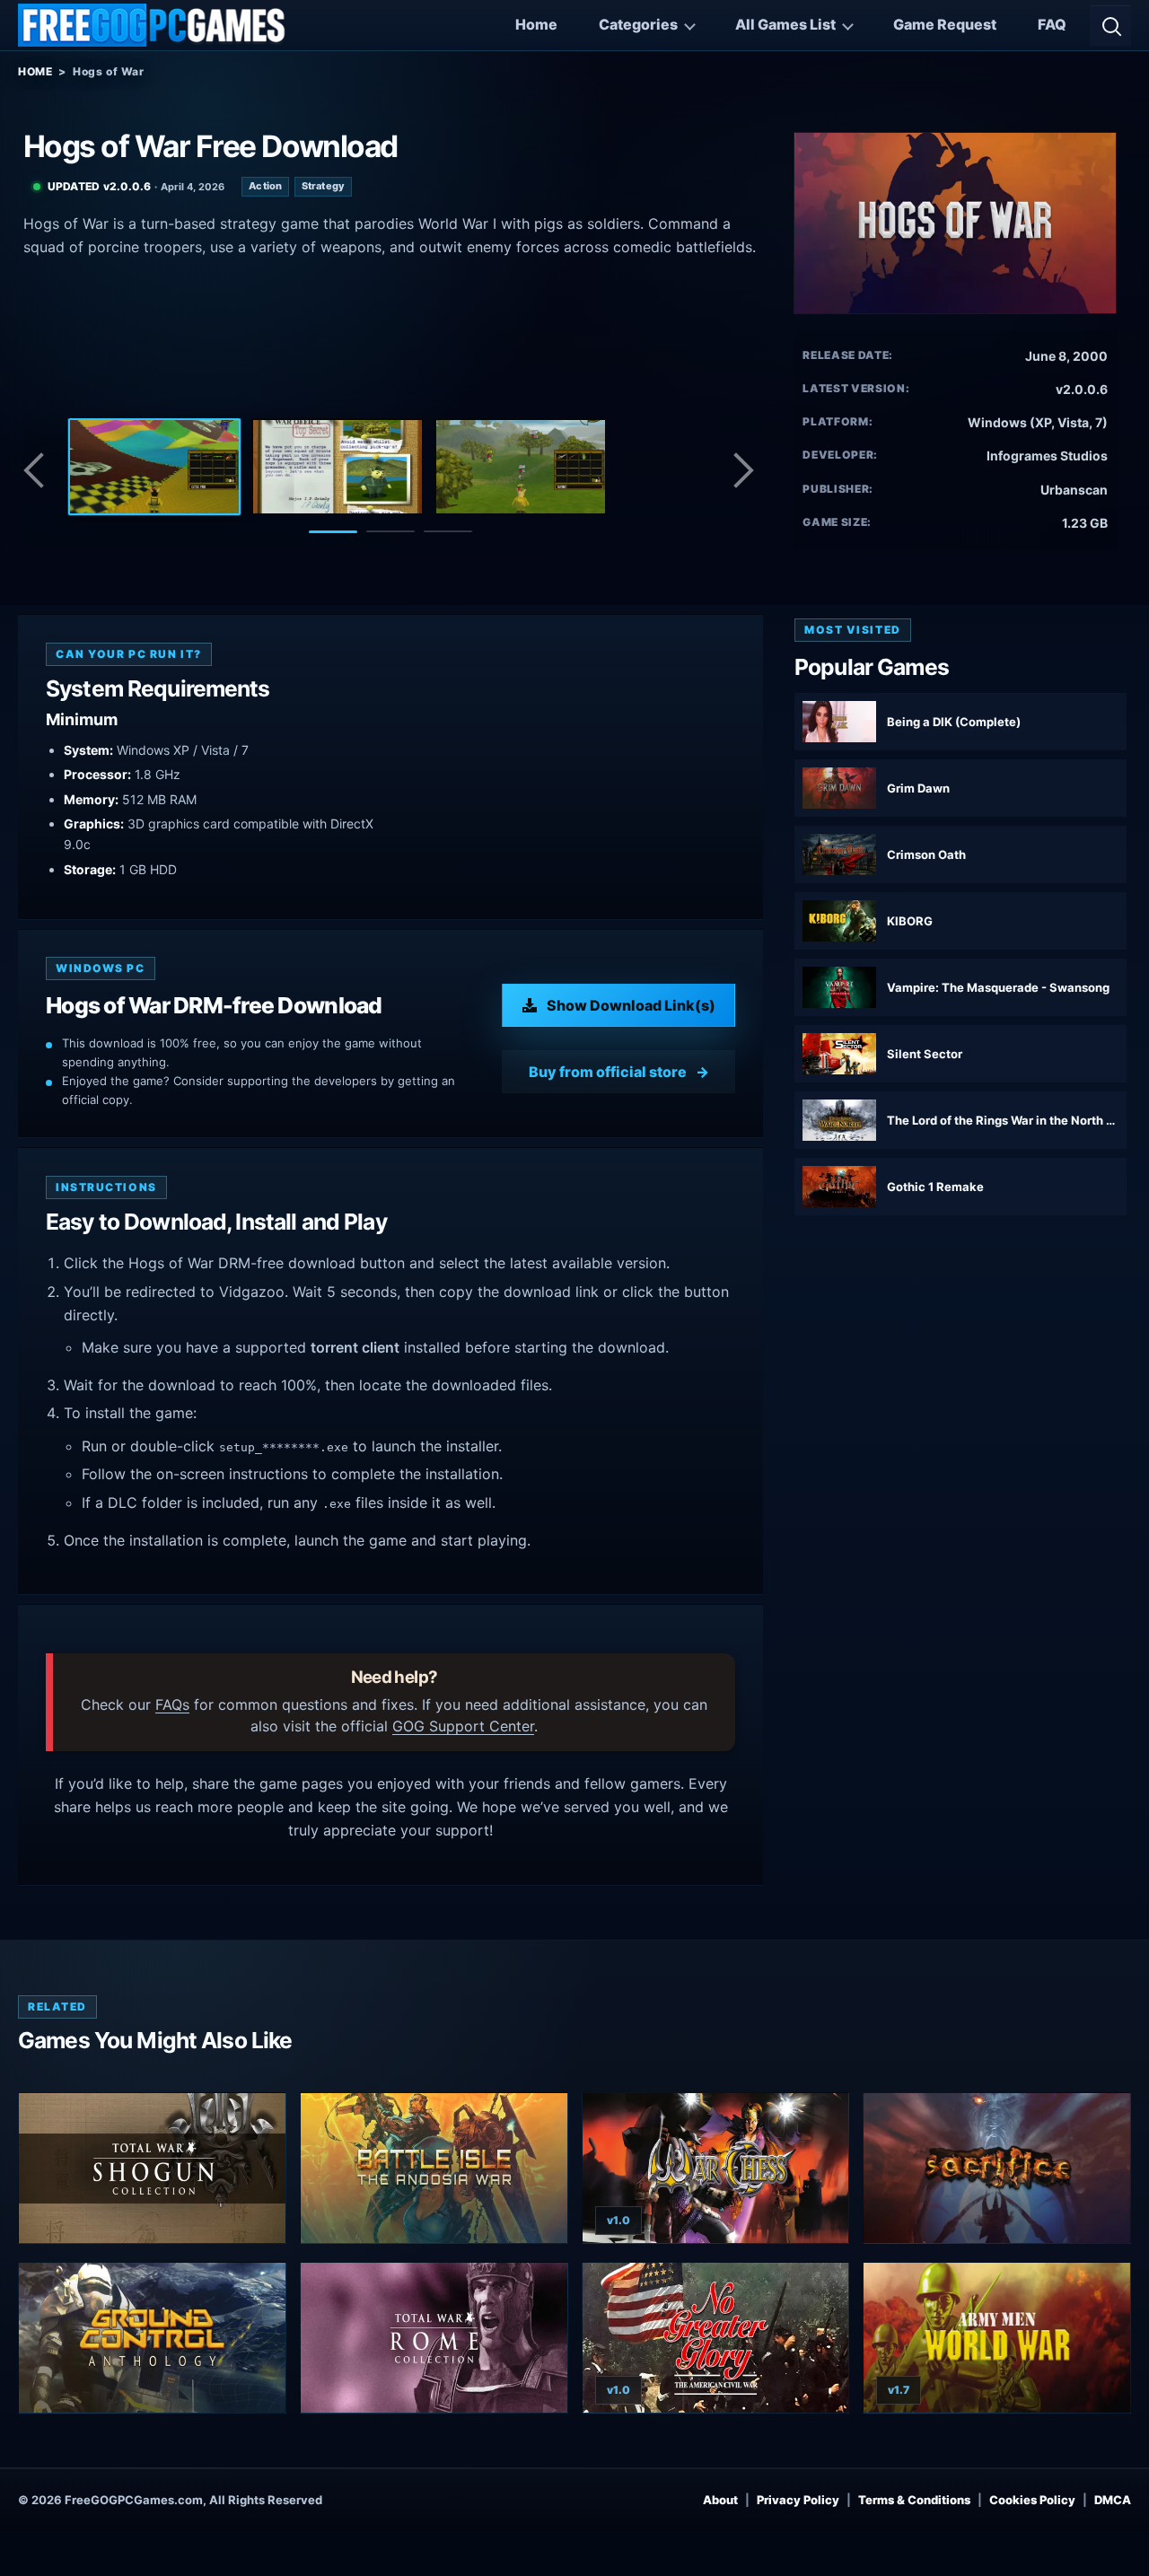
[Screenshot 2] (338, 467)
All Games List (785, 24)
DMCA (1113, 2500)
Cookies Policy (1032, 2500)
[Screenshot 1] (154, 467)
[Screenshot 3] (521, 467)
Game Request (945, 24)
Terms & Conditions (914, 2500)
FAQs (172, 1704)
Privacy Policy (798, 2500)
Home (536, 24)
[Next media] (742, 470)
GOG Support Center (463, 1726)
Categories (638, 24)
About (720, 2500)
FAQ (1052, 24)
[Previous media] (39, 470)
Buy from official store (608, 1072)
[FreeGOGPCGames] (153, 25)
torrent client (355, 1347)
